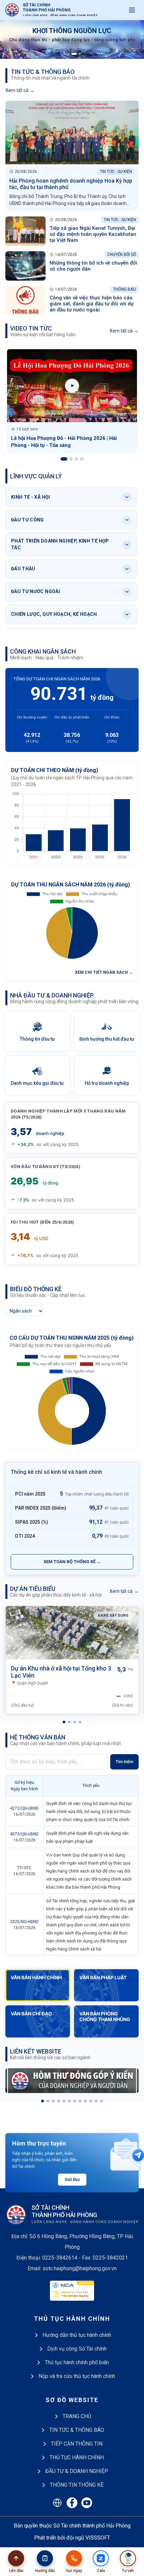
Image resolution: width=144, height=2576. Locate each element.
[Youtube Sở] (87, 2503)
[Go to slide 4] (78, 54)
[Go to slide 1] (64, 54)
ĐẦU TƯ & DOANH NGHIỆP (77, 2471)
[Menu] (132, 10)
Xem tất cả (20, 90)
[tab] (64, 1722)
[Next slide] (133, 39)
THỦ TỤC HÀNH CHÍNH (77, 2457)
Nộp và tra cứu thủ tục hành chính (77, 2376)
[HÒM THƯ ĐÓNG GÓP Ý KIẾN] (72, 2081)
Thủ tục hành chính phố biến (77, 2362)
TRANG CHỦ (77, 2416)
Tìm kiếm (124, 1762)
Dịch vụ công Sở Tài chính (77, 2349)
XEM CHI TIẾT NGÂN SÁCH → (104, 972)
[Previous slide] (11, 39)
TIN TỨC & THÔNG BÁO (77, 2430)
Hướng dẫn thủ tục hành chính (77, 2335)
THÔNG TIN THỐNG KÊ (77, 2485)
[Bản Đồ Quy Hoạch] (57, 2503)
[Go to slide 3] (72, 54)
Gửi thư (72, 2179)
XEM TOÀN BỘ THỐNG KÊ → (72, 1562)
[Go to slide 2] (68, 54)
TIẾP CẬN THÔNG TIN (77, 2444)
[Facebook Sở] (72, 2503)
